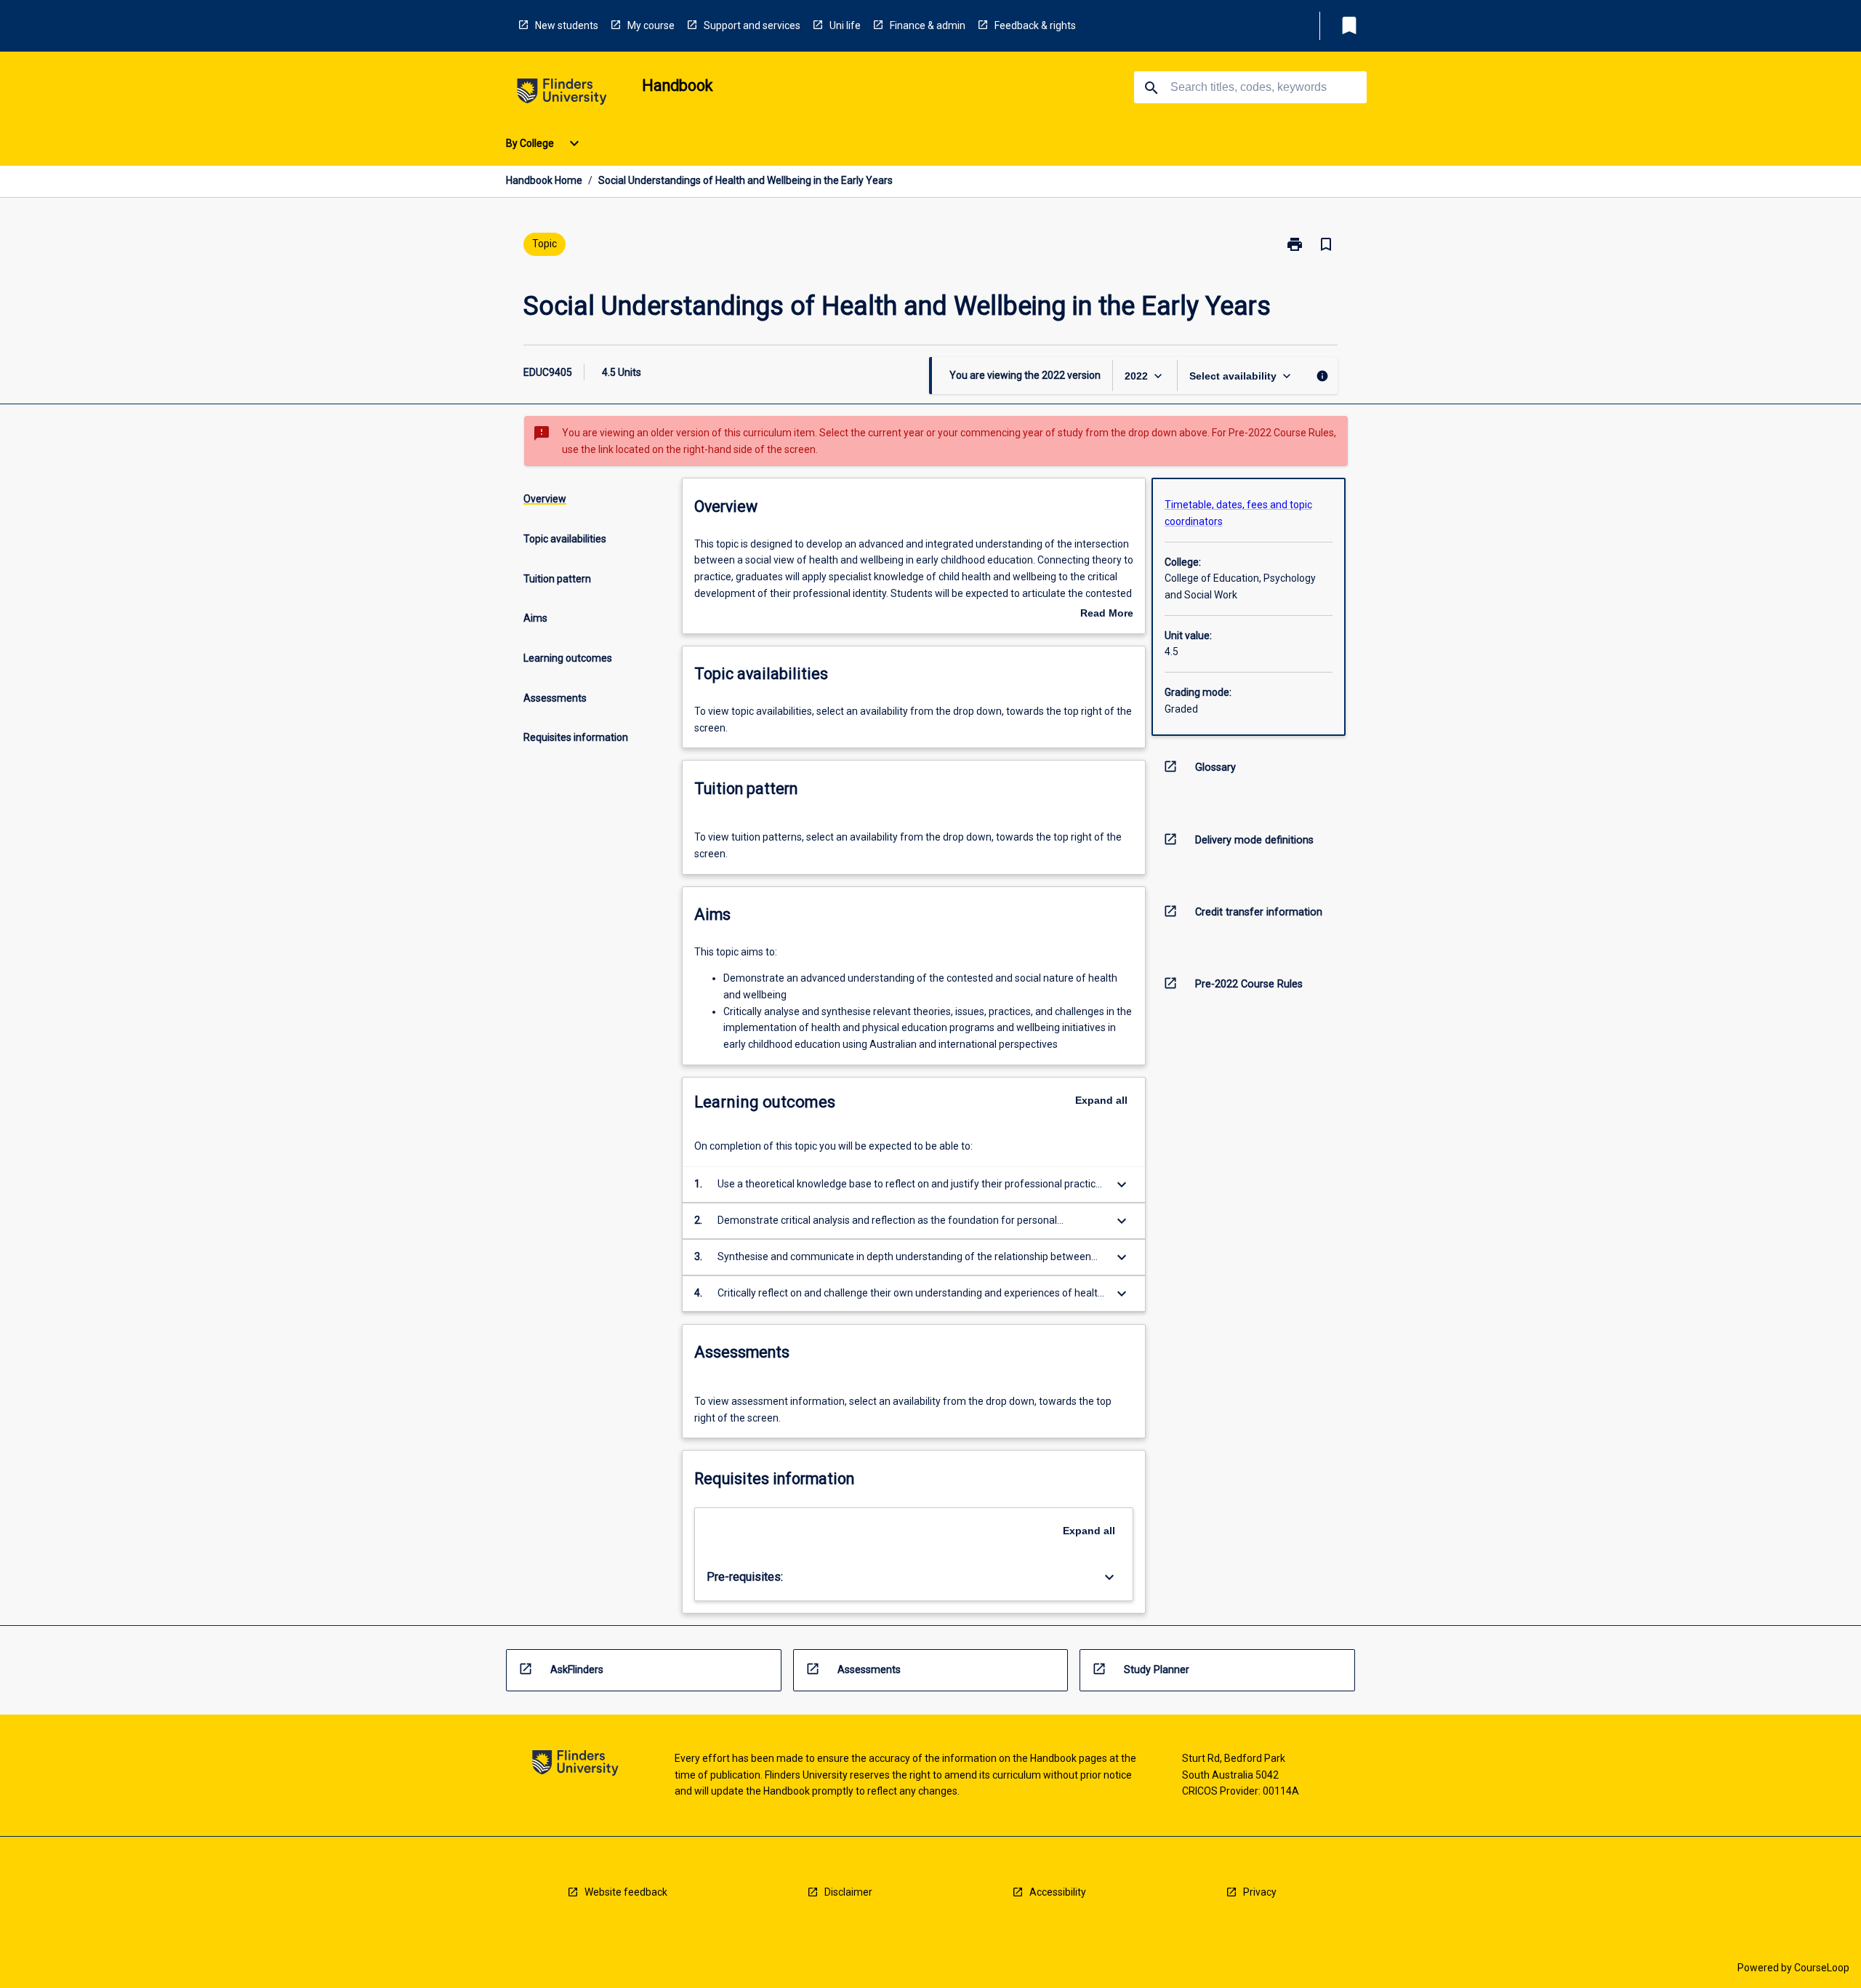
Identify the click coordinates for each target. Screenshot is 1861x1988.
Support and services (752, 25)
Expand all (1101, 1100)
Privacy (1260, 1892)
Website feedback (626, 1892)
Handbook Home (544, 180)
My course (651, 25)
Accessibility (1058, 1892)
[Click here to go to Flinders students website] (562, 94)
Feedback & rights (1035, 25)
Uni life (845, 25)
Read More (1107, 614)
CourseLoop (1822, 1968)
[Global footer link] (575, 1765)
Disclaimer (848, 1892)
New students (567, 25)
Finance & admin (928, 25)
